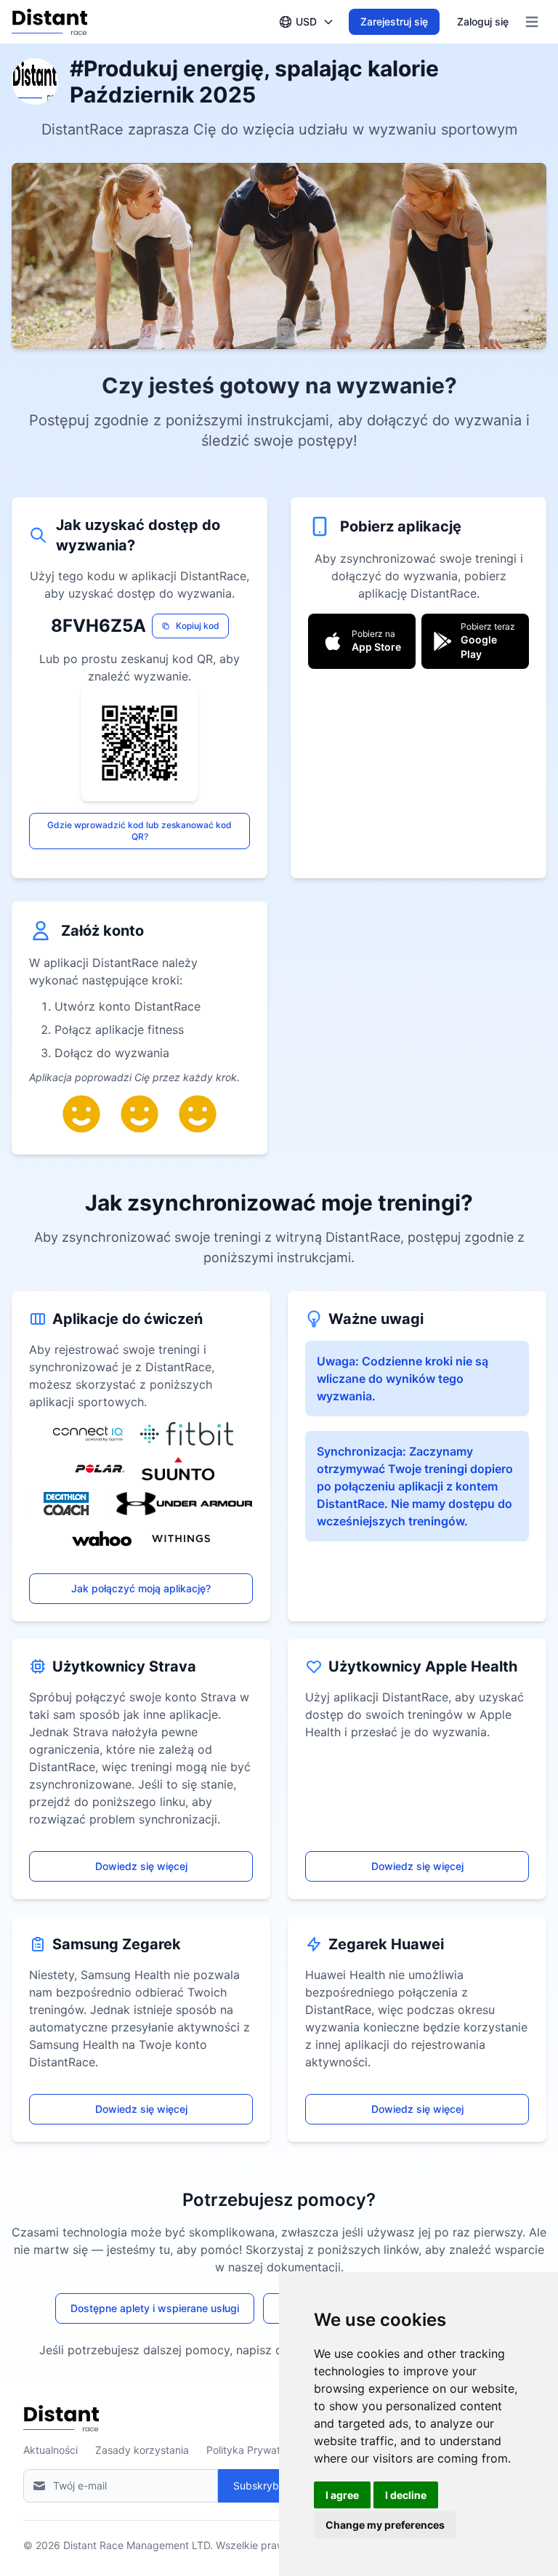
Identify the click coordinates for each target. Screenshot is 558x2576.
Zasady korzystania (142, 2450)
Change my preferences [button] (385, 2525)
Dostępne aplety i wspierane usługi (155, 2308)
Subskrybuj (260, 2485)
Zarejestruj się (394, 21)
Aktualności (50, 2450)
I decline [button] (406, 2495)
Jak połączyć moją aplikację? (141, 1588)
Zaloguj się (483, 21)
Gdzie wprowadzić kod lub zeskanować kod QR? (139, 831)
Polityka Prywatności (256, 2450)
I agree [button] (342, 2495)
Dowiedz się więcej (141, 1866)
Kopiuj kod (198, 626)
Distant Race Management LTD (137, 2545)
